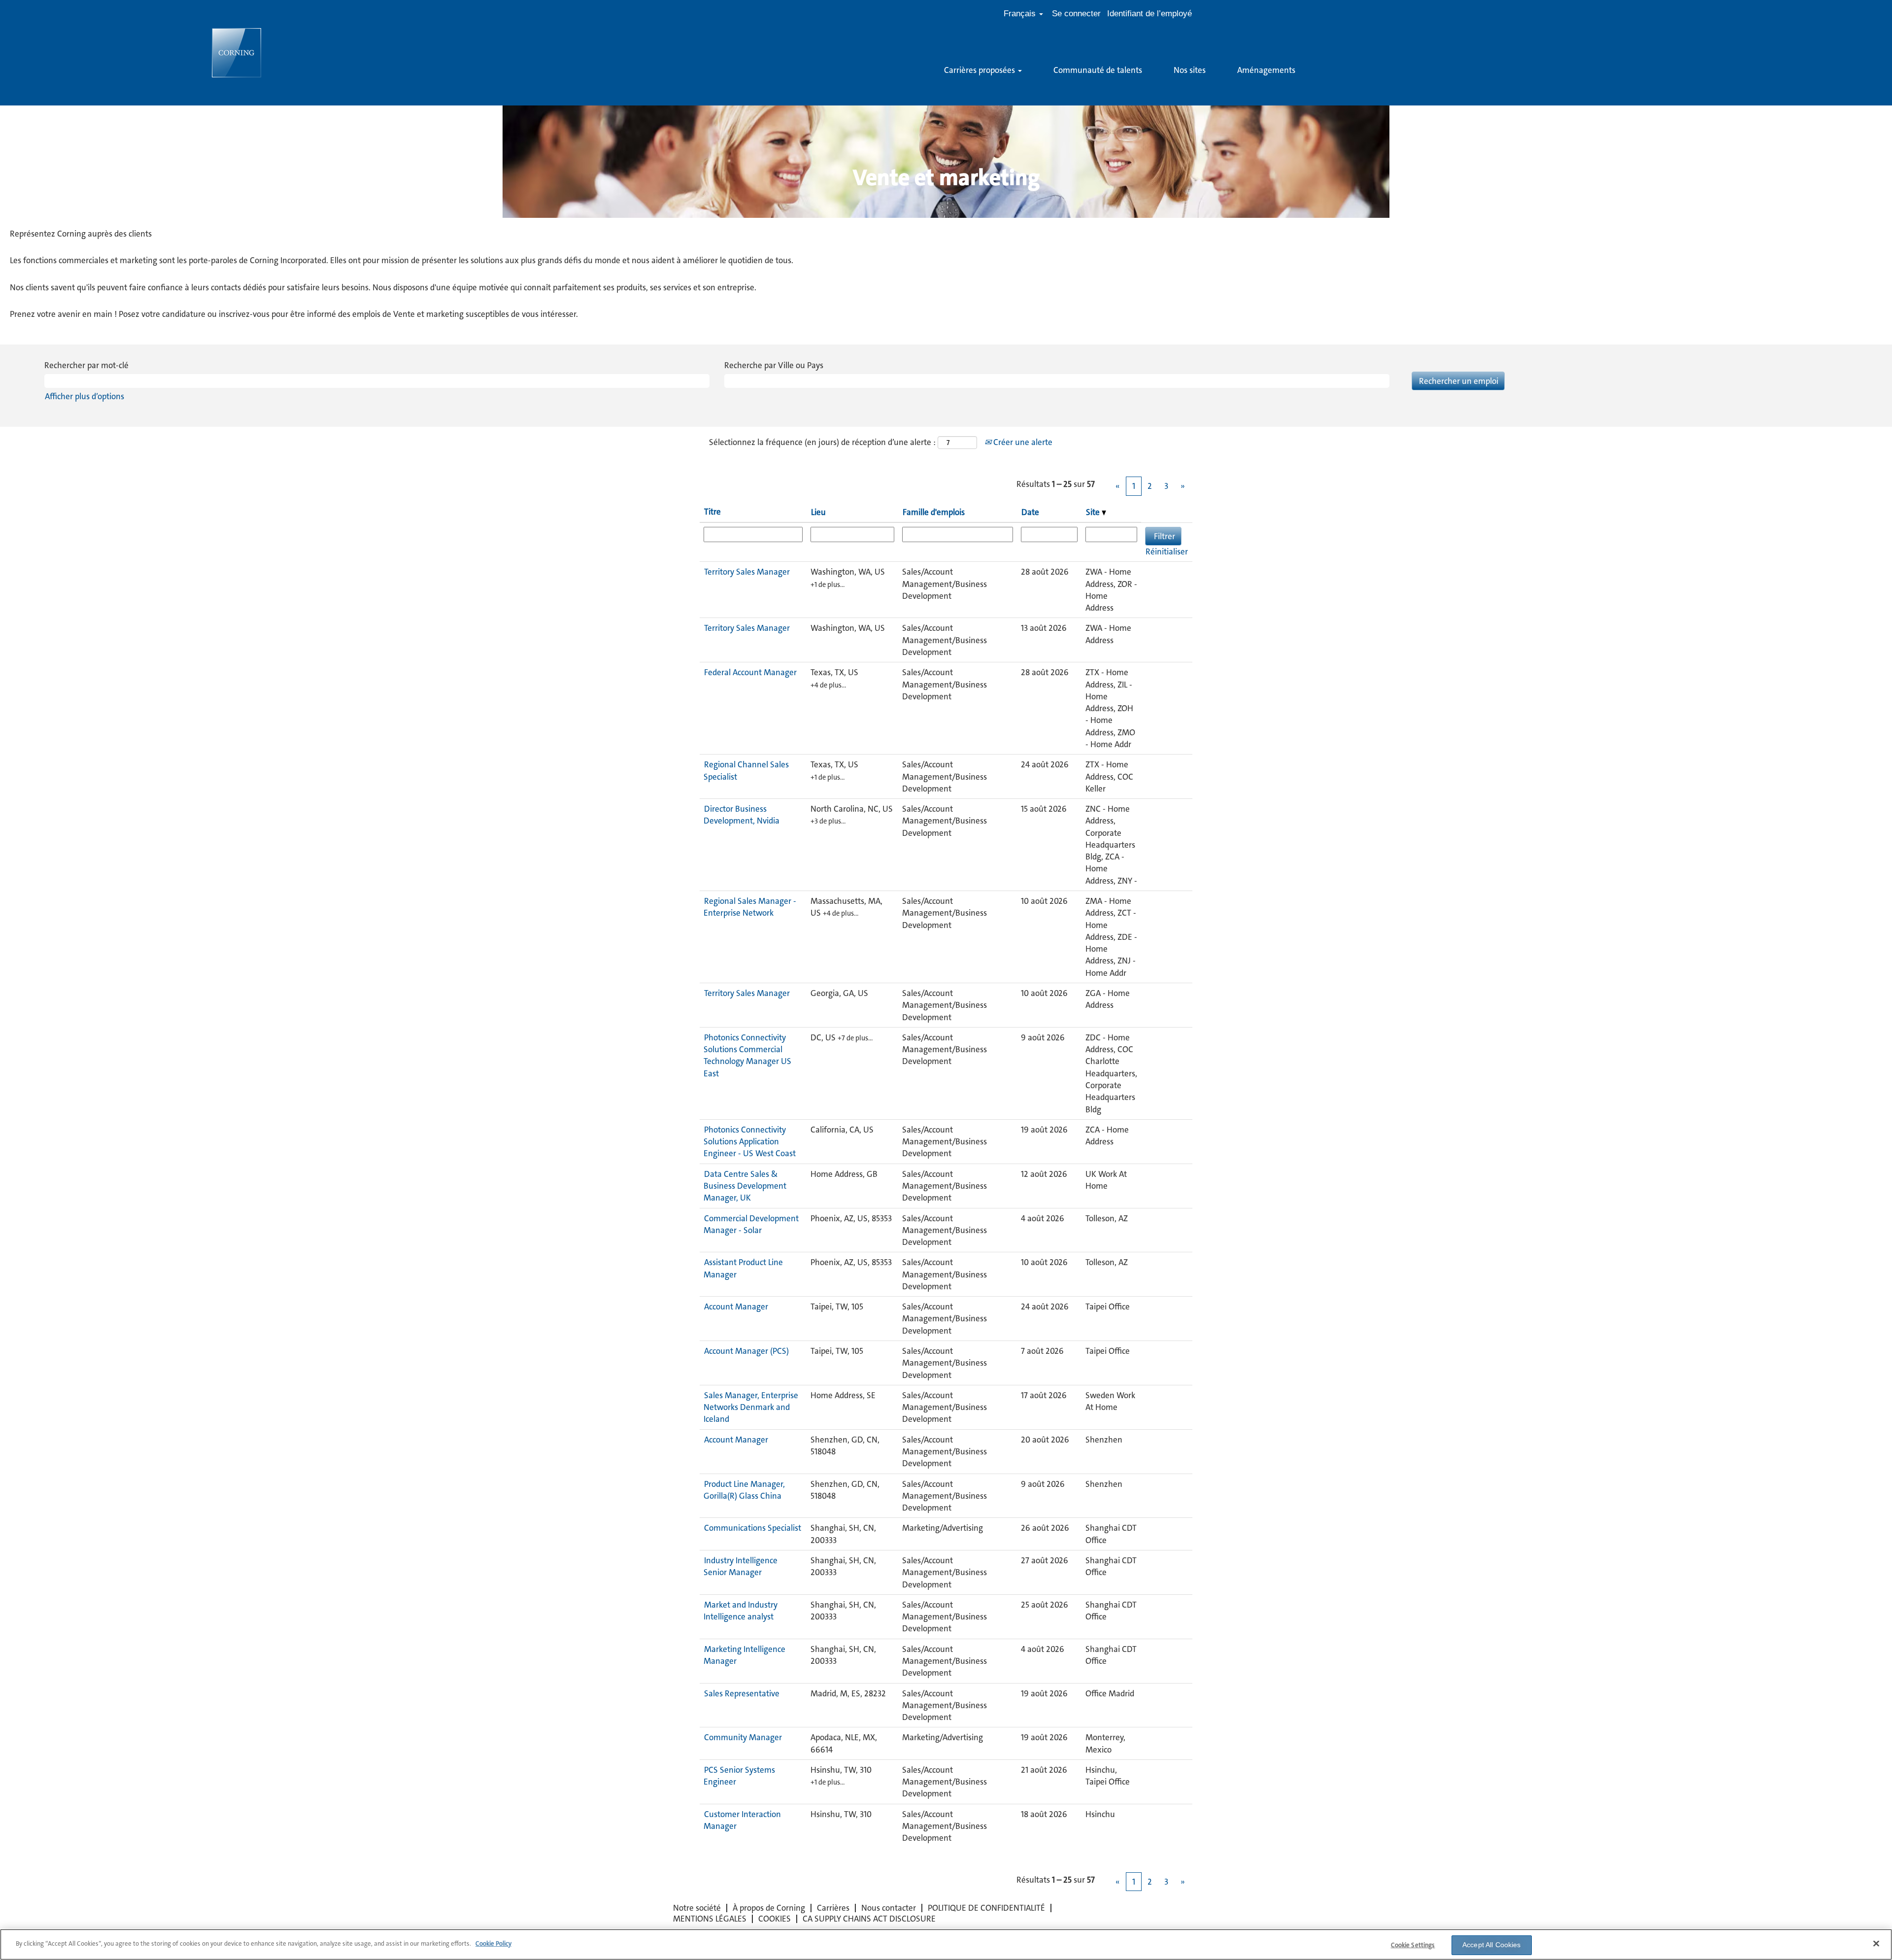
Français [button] (1021, 14)
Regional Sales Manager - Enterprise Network (750, 907)
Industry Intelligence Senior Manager (741, 1566)
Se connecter (1076, 14)
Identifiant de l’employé (1149, 14)
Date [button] (1030, 512)
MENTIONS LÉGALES (710, 1919)
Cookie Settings (1413, 1945)
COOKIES (775, 1919)
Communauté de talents (1098, 70)
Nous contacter (889, 1908)
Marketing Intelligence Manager (744, 1655)
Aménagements (1266, 70)
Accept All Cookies (1492, 1945)
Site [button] (1094, 512)
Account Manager (736, 1307)
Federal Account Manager (750, 672)
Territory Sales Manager (747, 572)
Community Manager (743, 1737)
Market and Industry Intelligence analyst (741, 1611)
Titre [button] (712, 512)
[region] (946, 1944)
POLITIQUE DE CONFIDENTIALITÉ (986, 1908)
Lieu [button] (818, 512)
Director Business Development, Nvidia (742, 815)
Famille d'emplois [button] (934, 512)
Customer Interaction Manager (742, 1820)
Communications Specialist (753, 1528)
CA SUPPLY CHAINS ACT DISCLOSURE (869, 1919)
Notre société (697, 1908)
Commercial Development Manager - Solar (751, 1224)
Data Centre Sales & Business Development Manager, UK (745, 1186)
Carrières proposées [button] (980, 70)
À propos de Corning (769, 1908)
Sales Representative (742, 1693)
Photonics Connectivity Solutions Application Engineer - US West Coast (750, 1142)
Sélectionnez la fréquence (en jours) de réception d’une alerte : (822, 442)
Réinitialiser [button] (1167, 551)
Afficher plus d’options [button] (84, 396)
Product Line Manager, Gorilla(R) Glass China (744, 1490)
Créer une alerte (1022, 442)
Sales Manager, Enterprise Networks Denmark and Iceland (751, 1407)
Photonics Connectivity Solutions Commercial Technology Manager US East (747, 1055)
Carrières (833, 1908)
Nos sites (1190, 70)
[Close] (1876, 1943)
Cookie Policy (493, 1943)
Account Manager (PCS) (746, 1351)
